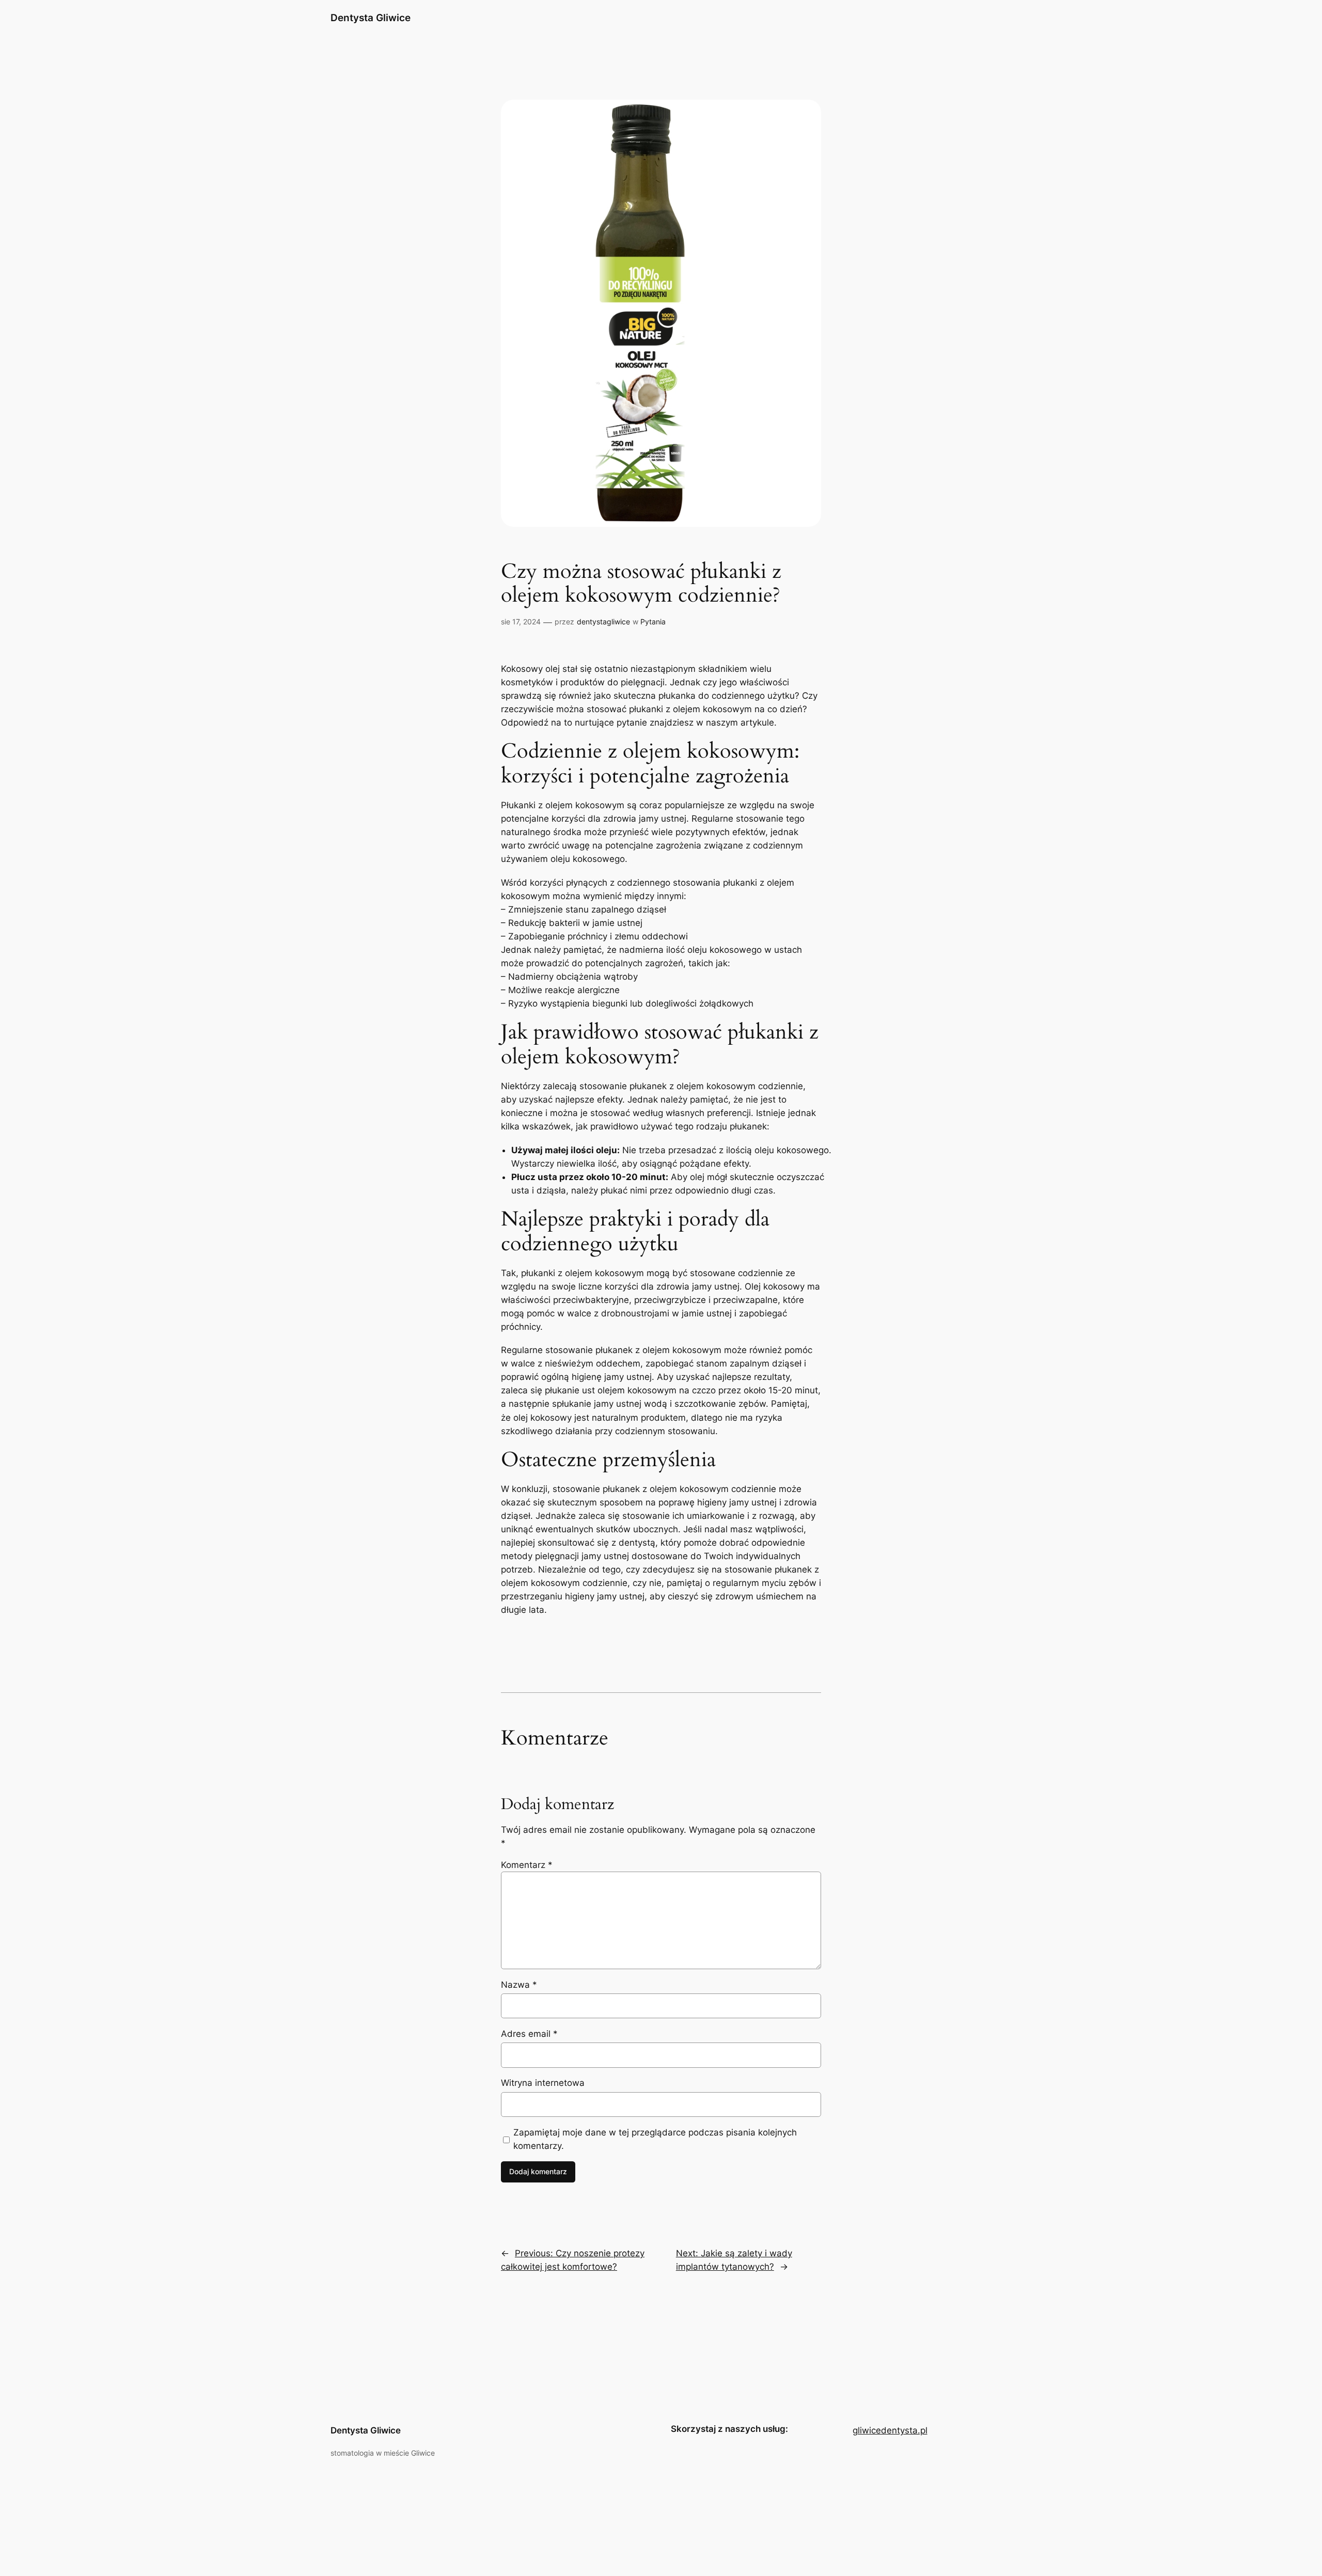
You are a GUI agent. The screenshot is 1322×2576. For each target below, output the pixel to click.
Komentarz (527, 1865)
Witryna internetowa (543, 2083)
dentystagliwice (603, 622)
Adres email (529, 2034)
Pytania (653, 622)
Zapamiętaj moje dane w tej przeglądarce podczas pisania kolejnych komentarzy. (655, 2139)
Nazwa (519, 1985)
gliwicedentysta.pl (890, 2430)
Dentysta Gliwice (371, 18)
